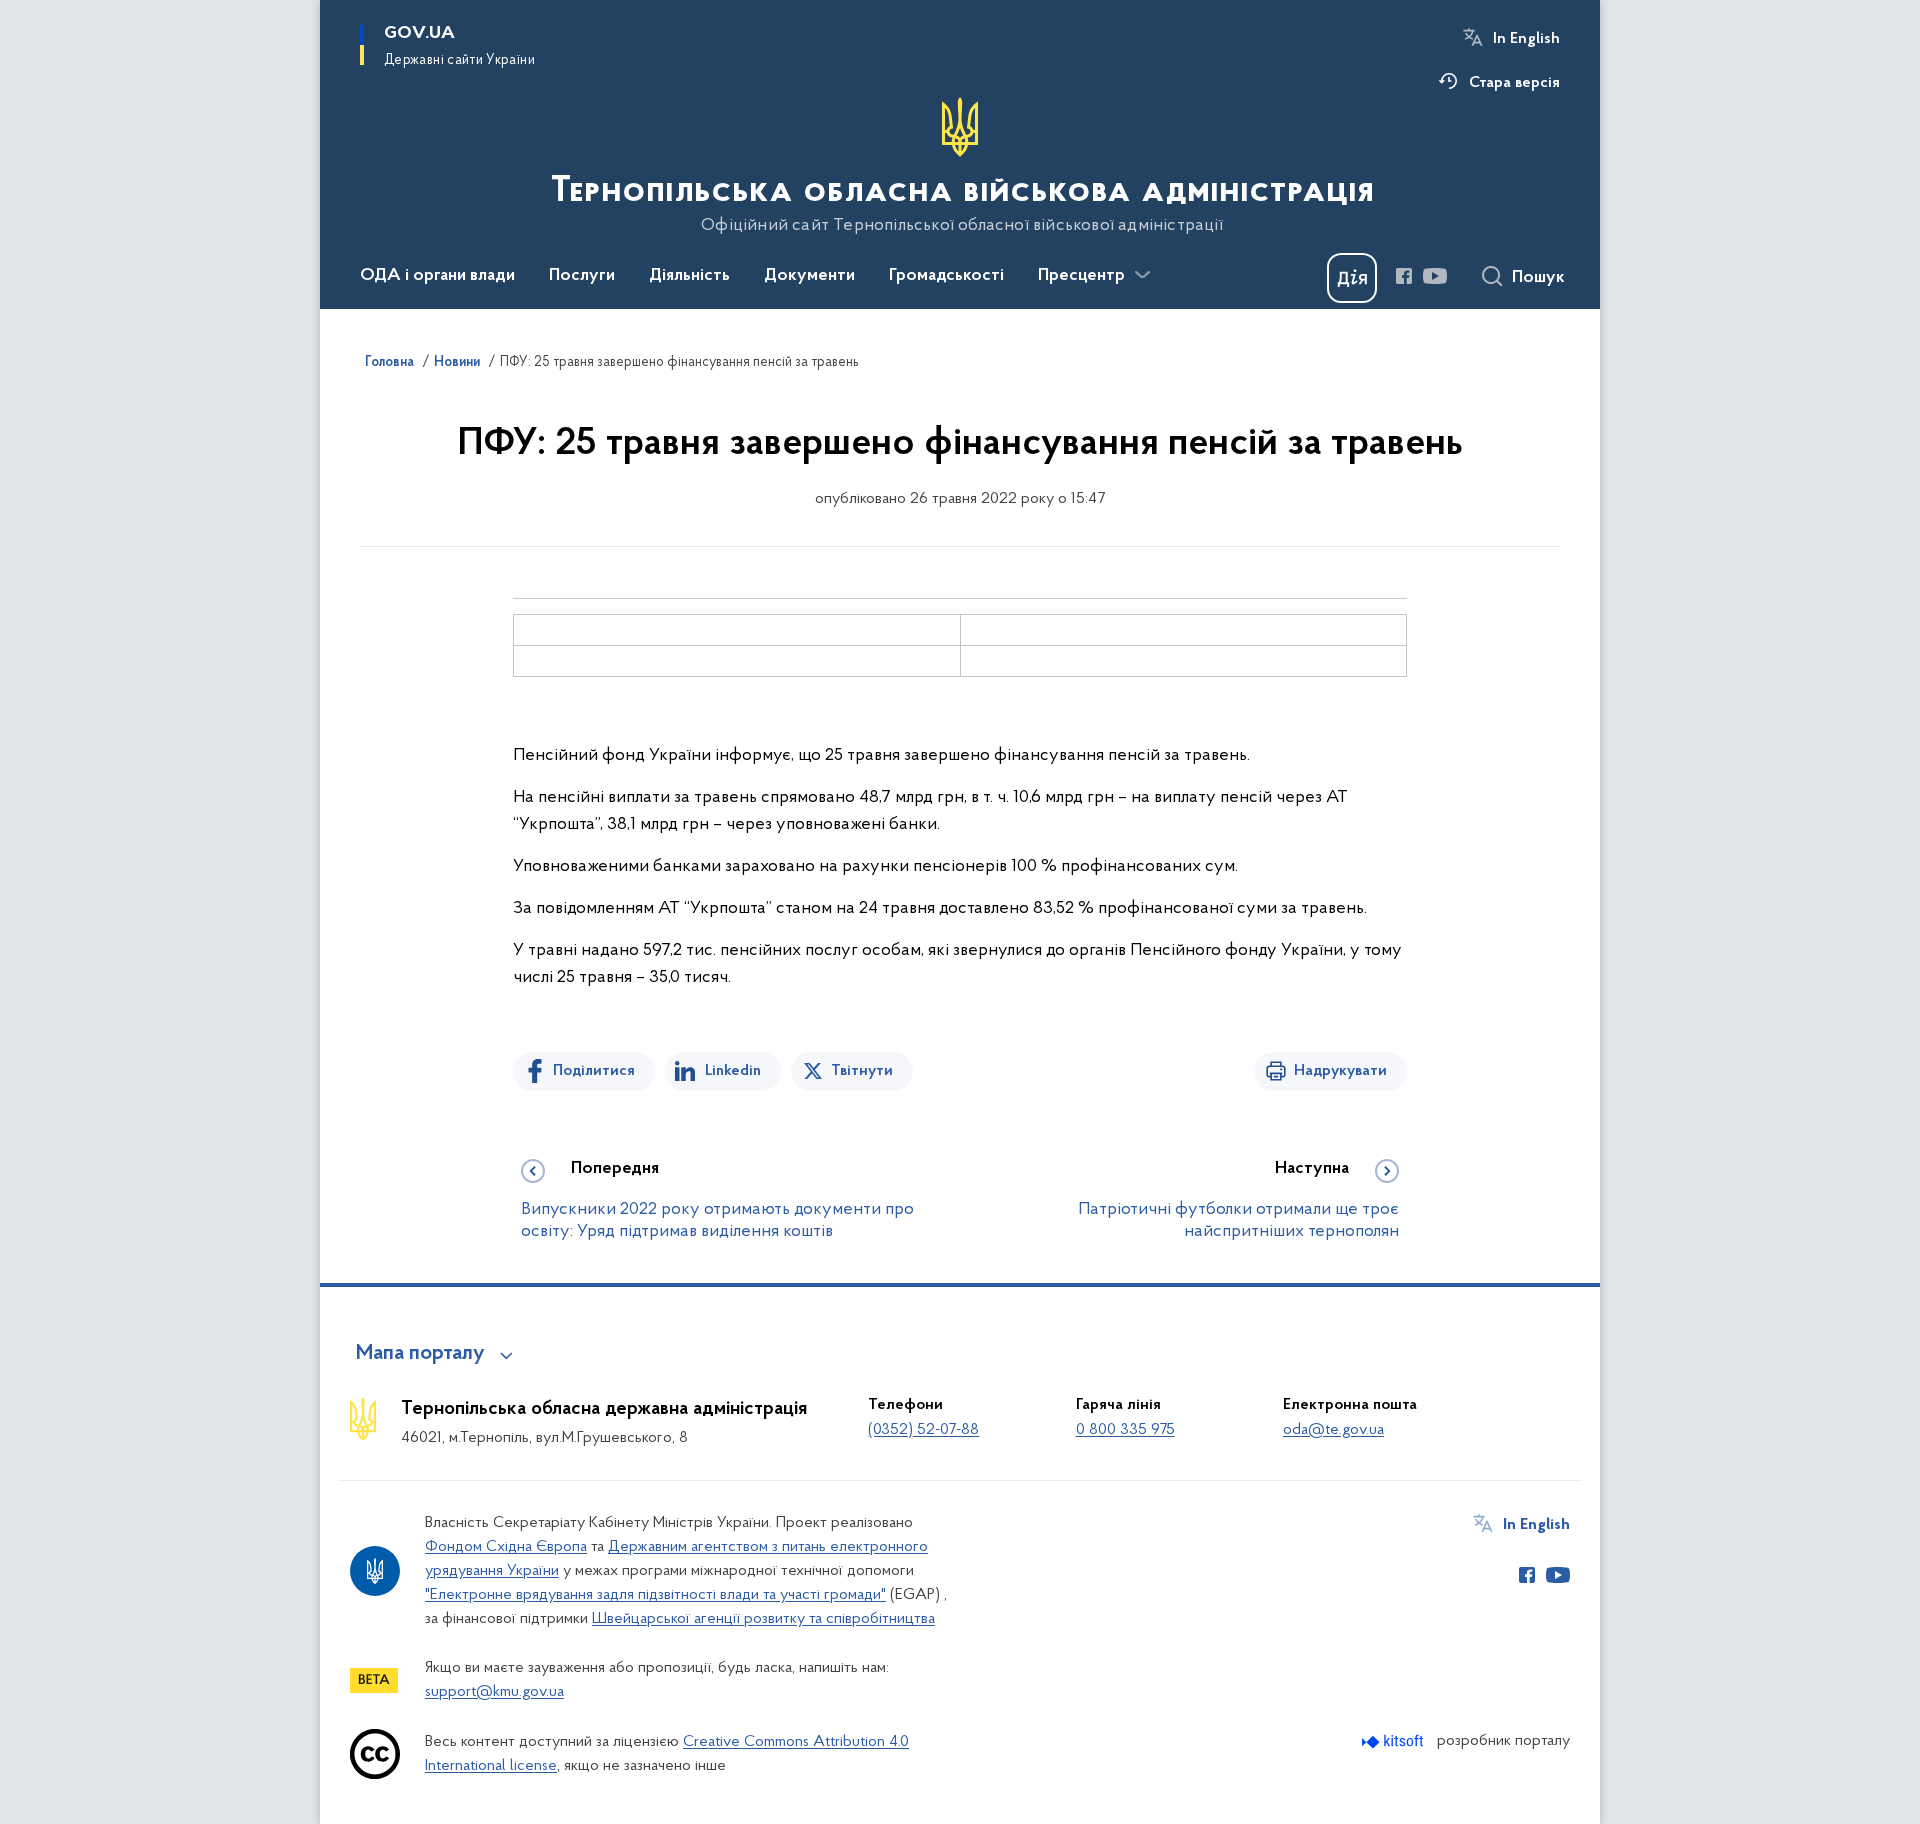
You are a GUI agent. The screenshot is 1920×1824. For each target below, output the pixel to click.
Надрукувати (1340, 1071)
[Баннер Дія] (1352, 278)
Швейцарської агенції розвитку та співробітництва (763, 1619)
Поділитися (594, 1071)
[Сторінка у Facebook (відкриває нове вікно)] (1404, 276)
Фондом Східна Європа (506, 1547)
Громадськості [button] (946, 276)
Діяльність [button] (689, 276)
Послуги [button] (582, 276)
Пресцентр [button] (1081, 276)
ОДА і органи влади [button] (437, 276)
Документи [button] (809, 276)
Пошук (1538, 278)
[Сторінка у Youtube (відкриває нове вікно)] (1435, 276)
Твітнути (862, 1071)
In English (1526, 39)
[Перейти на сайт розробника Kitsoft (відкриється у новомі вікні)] (1394, 1741)
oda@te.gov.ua (1333, 1430)
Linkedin (733, 1071)
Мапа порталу (420, 1354)
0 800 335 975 (1125, 1430)
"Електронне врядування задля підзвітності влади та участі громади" (655, 1595)
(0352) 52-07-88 (923, 1430)
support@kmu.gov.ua (494, 1692)
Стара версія (1514, 83)
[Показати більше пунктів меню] (1142, 275)
